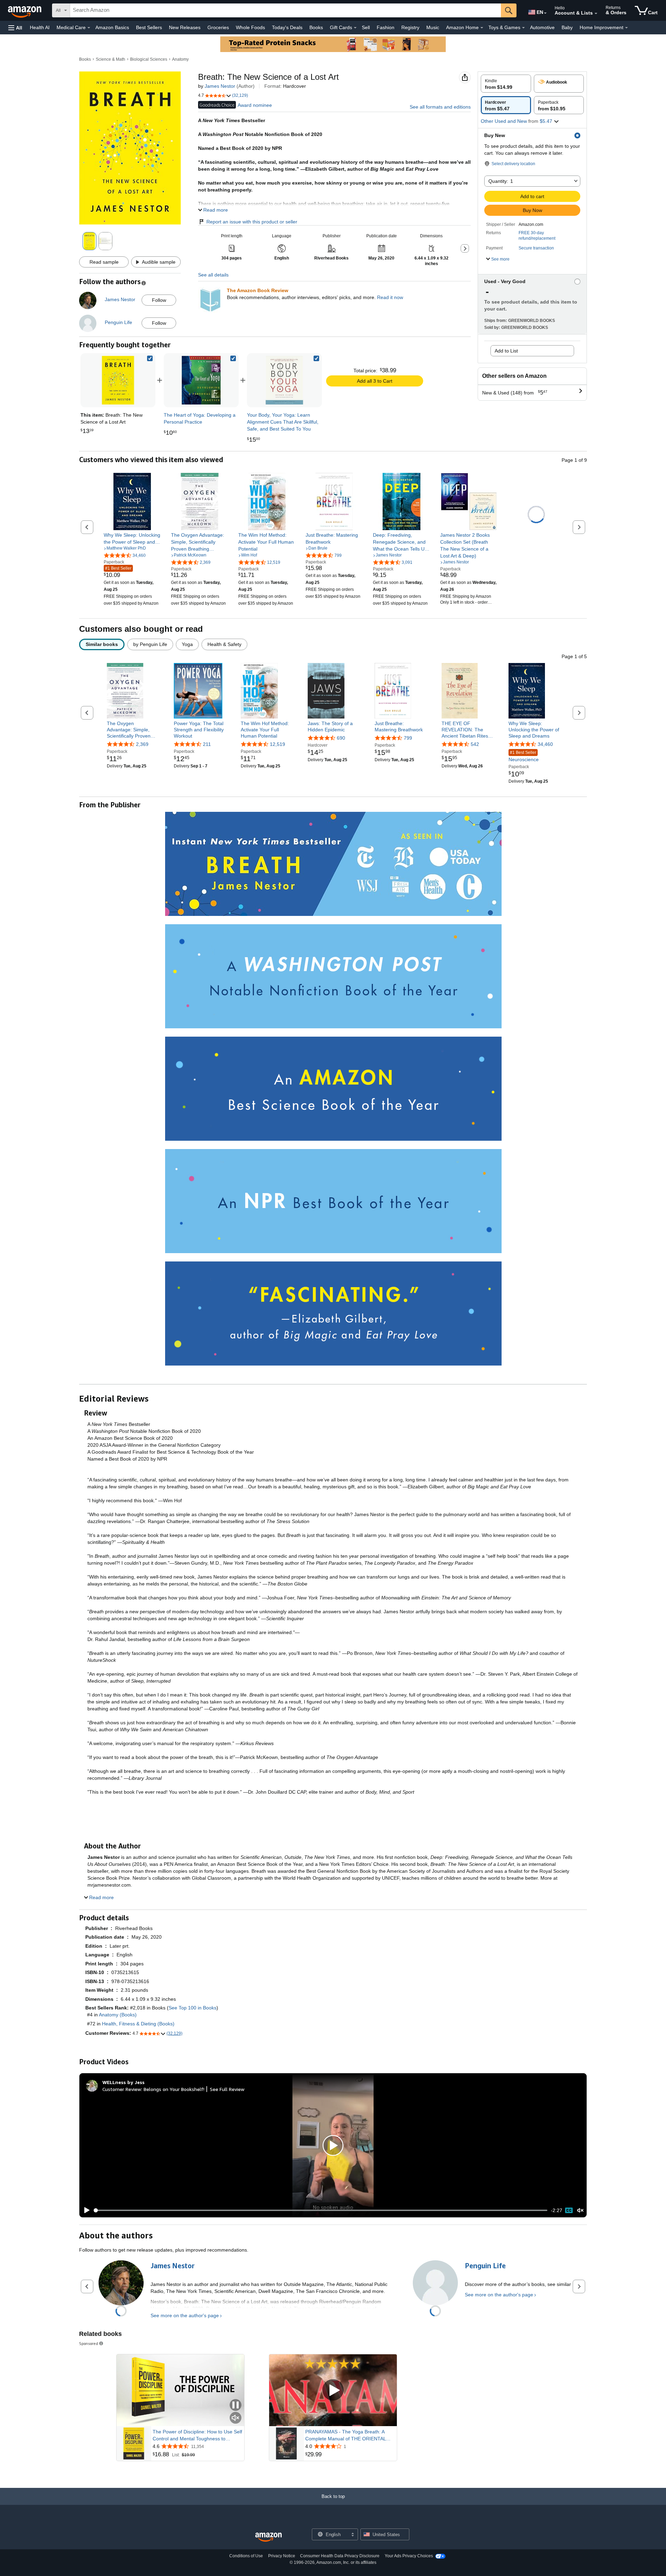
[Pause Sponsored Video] (236, 2405)
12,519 (277, 744)
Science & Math (110, 59)
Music (433, 27)
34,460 (545, 744)
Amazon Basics (112, 27)
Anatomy (180, 59)
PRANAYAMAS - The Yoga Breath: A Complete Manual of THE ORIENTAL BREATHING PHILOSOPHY (345, 2435)
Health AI (40, 27)
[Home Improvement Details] (626, 28)
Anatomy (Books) (118, 2015)
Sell (366, 27)
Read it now (390, 297)
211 (207, 744)
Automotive (542, 27)
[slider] (321, 2210)
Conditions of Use (246, 2556)
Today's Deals (287, 27)
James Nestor (220, 86)
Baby (567, 27)
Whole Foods (250, 27)
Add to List (506, 351)
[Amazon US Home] (268, 2537)
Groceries (218, 27)
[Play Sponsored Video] (333, 2391)
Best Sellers (149, 27)
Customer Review (122, 2089)
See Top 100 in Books (193, 2008)
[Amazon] (25, 10)
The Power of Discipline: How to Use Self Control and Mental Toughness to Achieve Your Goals (197, 2435)
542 (475, 744)
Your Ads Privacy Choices (409, 2556)
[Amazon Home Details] (482, 28)
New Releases (185, 27)
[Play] (85, 2210)
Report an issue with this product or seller (252, 222)
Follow (159, 300)
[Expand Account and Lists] (596, 14)
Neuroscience (524, 756)
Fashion (386, 27)
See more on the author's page (185, 2315)
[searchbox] (285, 10)
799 (408, 738)
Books (316, 27)
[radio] (506, 84)
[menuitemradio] (569, 2210)
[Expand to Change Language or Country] (545, 13)
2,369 (142, 744)
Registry (410, 27)
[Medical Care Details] (89, 28)
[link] (201, 380)
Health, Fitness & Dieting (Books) (138, 2024)
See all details (213, 275)
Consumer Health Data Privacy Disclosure (340, 2556)
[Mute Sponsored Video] (236, 2418)
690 (341, 738)
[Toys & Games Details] (523, 28)
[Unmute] (580, 2211)
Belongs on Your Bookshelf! (174, 2089)
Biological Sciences (149, 59)
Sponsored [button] (89, 2343)
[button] (15, 28)
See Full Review (227, 2089)
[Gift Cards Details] (355, 28)
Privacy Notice (282, 2556)
